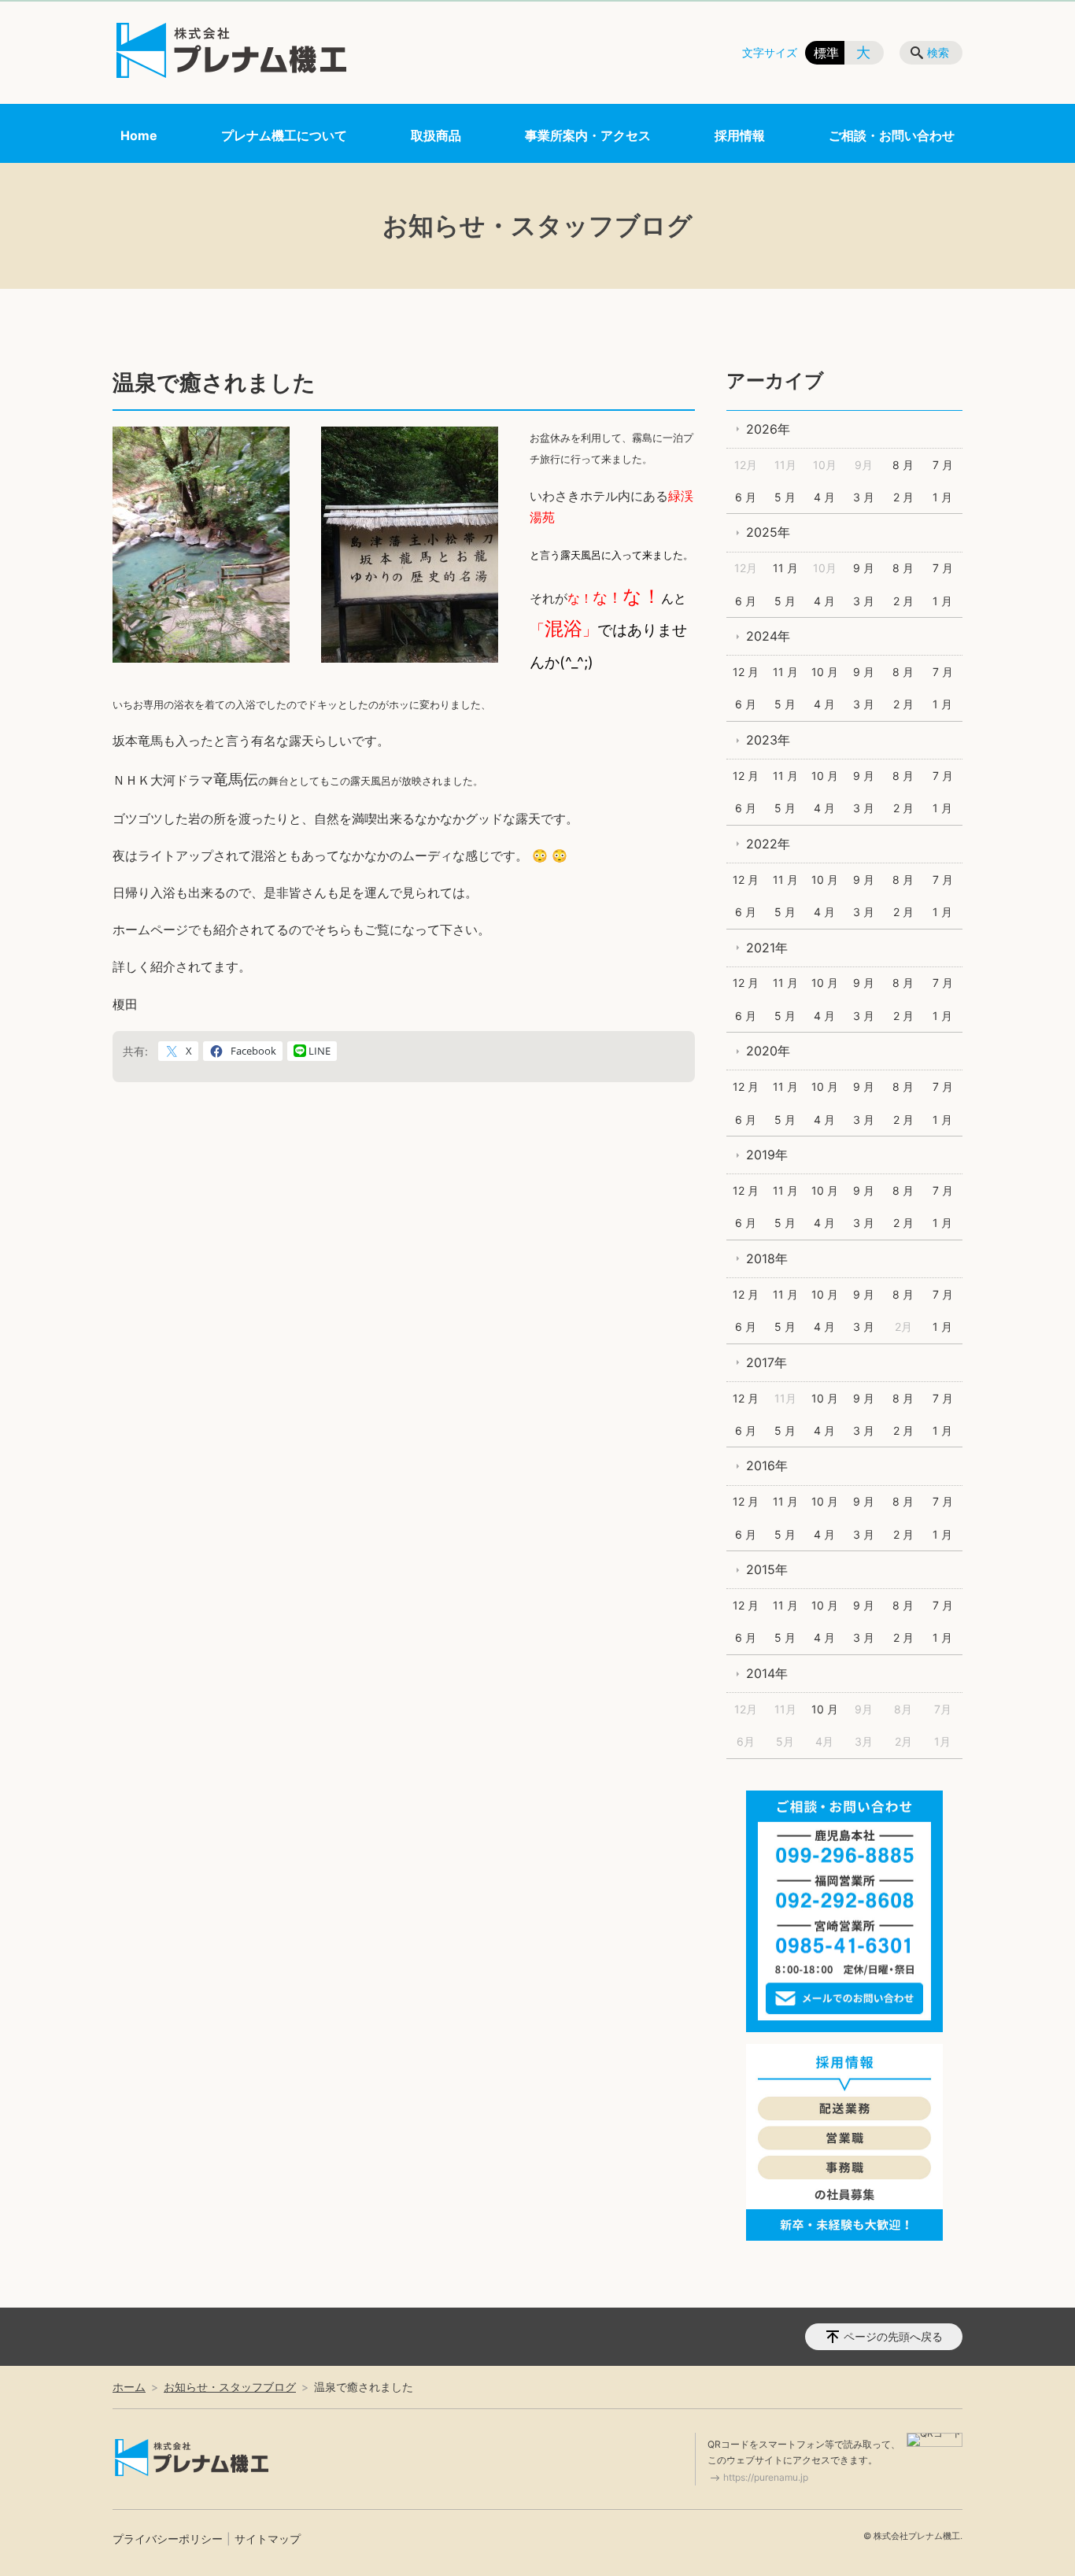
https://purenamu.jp (766, 2477)
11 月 (785, 568)
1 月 (942, 497)
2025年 (768, 532)
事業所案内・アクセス (588, 135)
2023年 (768, 740)
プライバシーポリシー (168, 2539)
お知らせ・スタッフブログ (230, 2387)
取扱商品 (436, 135)
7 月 (943, 465)
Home (139, 135)
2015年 (767, 1569)
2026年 (768, 429)
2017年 (767, 1362)
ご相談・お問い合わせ (892, 135)
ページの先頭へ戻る (893, 2336)
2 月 (903, 497)
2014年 (767, 1673)
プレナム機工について (284, 135)
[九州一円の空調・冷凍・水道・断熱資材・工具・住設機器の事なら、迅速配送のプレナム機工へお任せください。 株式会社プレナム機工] (231, 50)
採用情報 (740, 135)
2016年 (767, 1465)
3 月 (864, 497)
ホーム (129, 2387)
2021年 (767, 948)
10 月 (825, 672)
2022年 (768, 844)
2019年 (767, 1155)
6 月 (746, 497)
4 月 (824, 497)
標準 (826, 53)
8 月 (903, 465)
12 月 (746, 672)
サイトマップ (268, 2539)
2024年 (768, 636)
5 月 (785, 497)
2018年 (767, 1258)
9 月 (864, 568)
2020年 (768, 1051)
